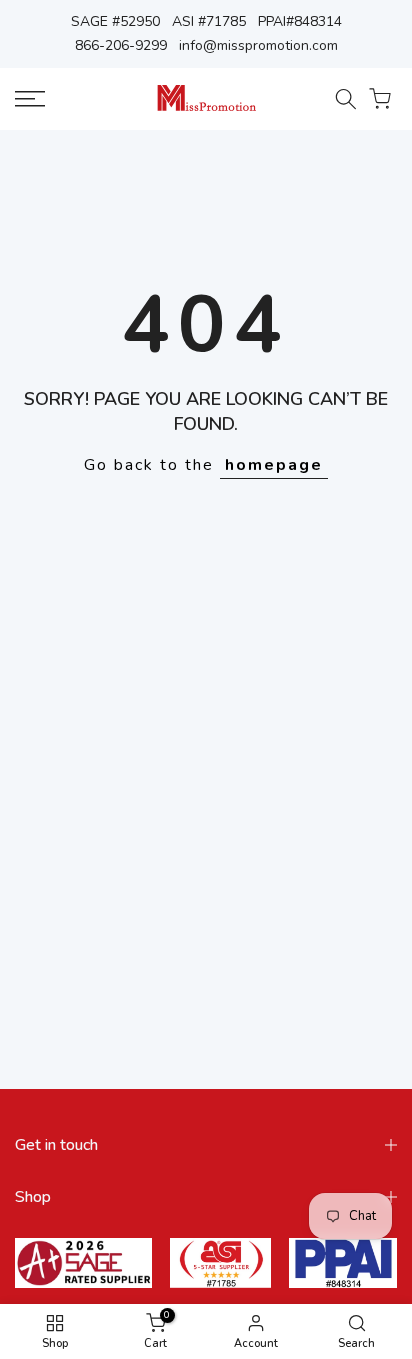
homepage (274, 465)
